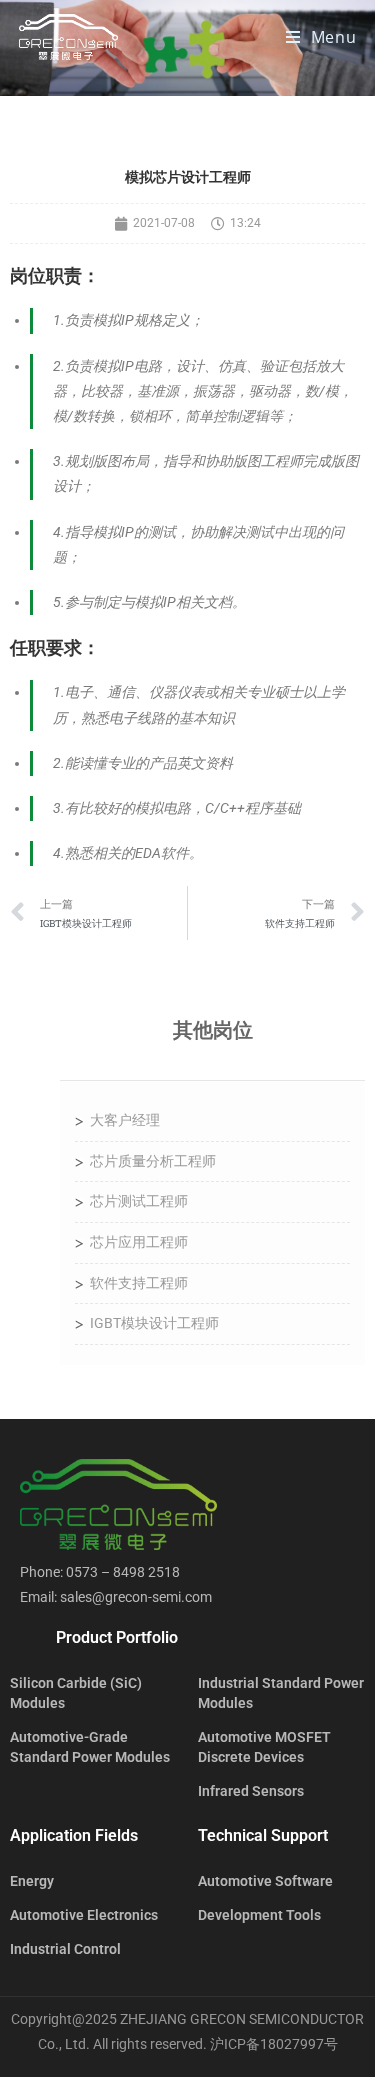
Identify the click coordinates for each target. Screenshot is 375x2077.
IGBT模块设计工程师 (154, 1323)
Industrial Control (65, 1949)
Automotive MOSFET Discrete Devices (264, 1747)
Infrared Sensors (251, 1791)
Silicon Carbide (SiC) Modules (76, 1693)
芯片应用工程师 (139, 1242)
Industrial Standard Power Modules (281, 1693)
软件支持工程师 (139, 1283)
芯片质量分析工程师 (153, 1161)
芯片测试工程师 (139, 1201)
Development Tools (259, 1915)
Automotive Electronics (84, 1915)
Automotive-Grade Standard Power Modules (90, 1747)
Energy (32, 1881)
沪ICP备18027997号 (274, 2044)
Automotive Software (265, 1881)
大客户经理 (125, 1120)
